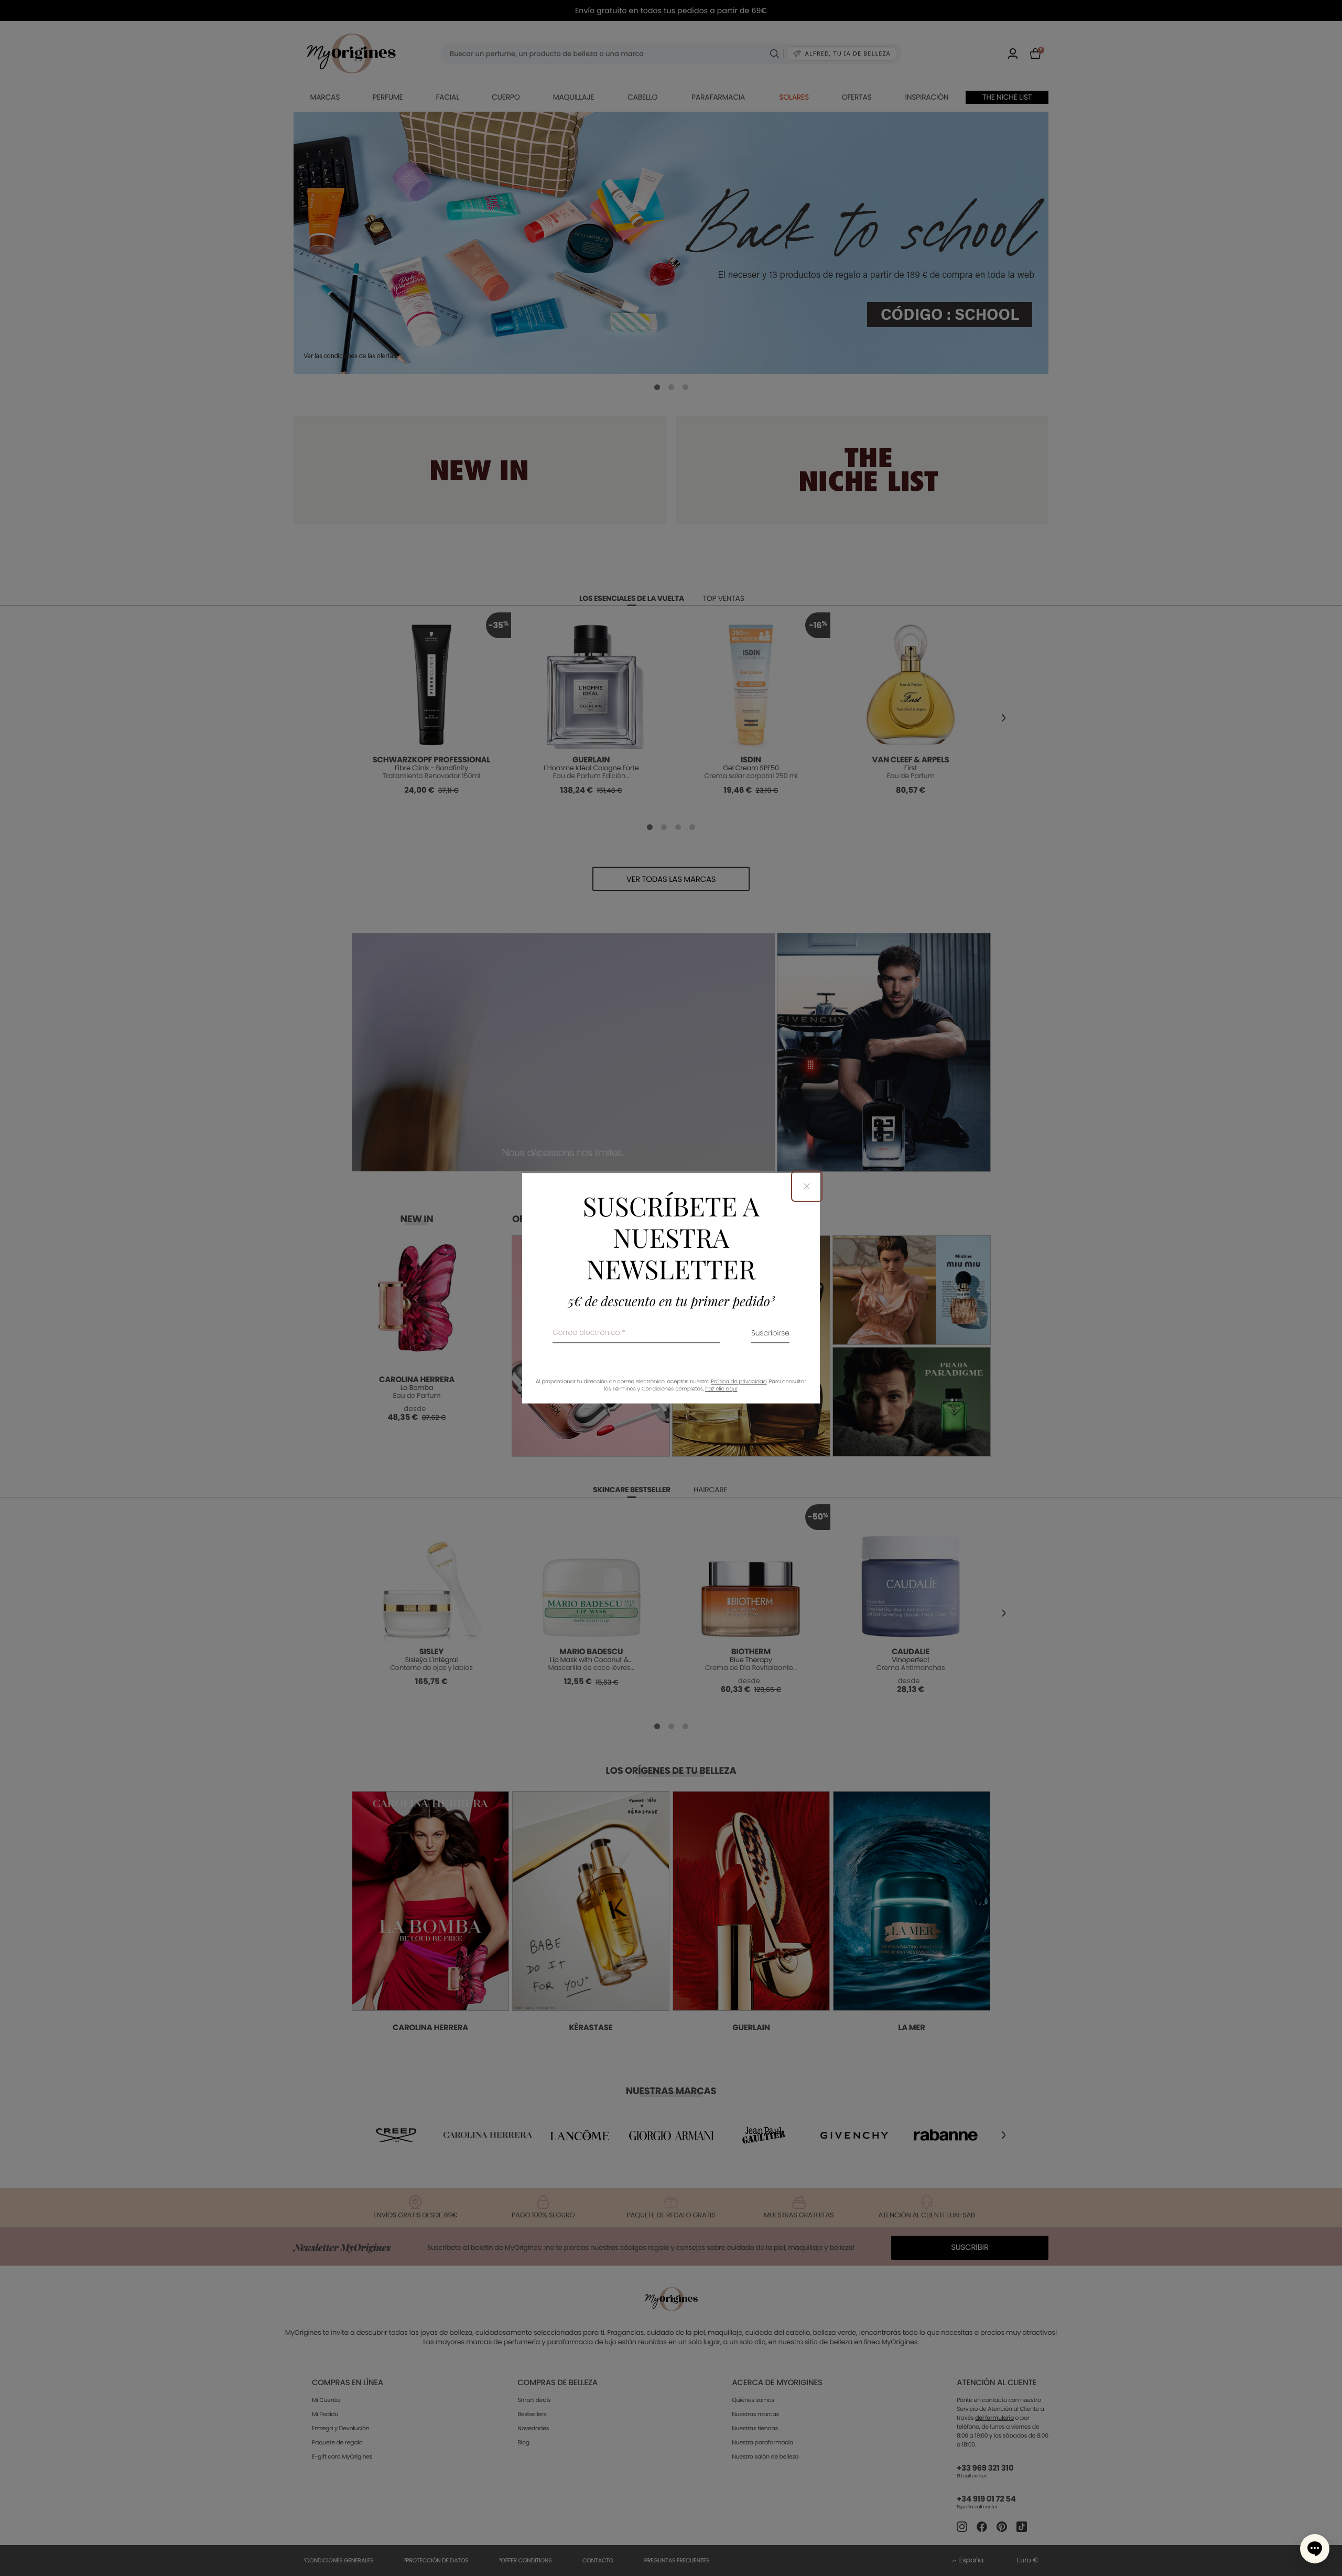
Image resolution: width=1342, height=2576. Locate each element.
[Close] (807, 1186)
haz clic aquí (721, 1389)
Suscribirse (770, 1334)
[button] (1315, 2549)
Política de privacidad (739, 1381)
